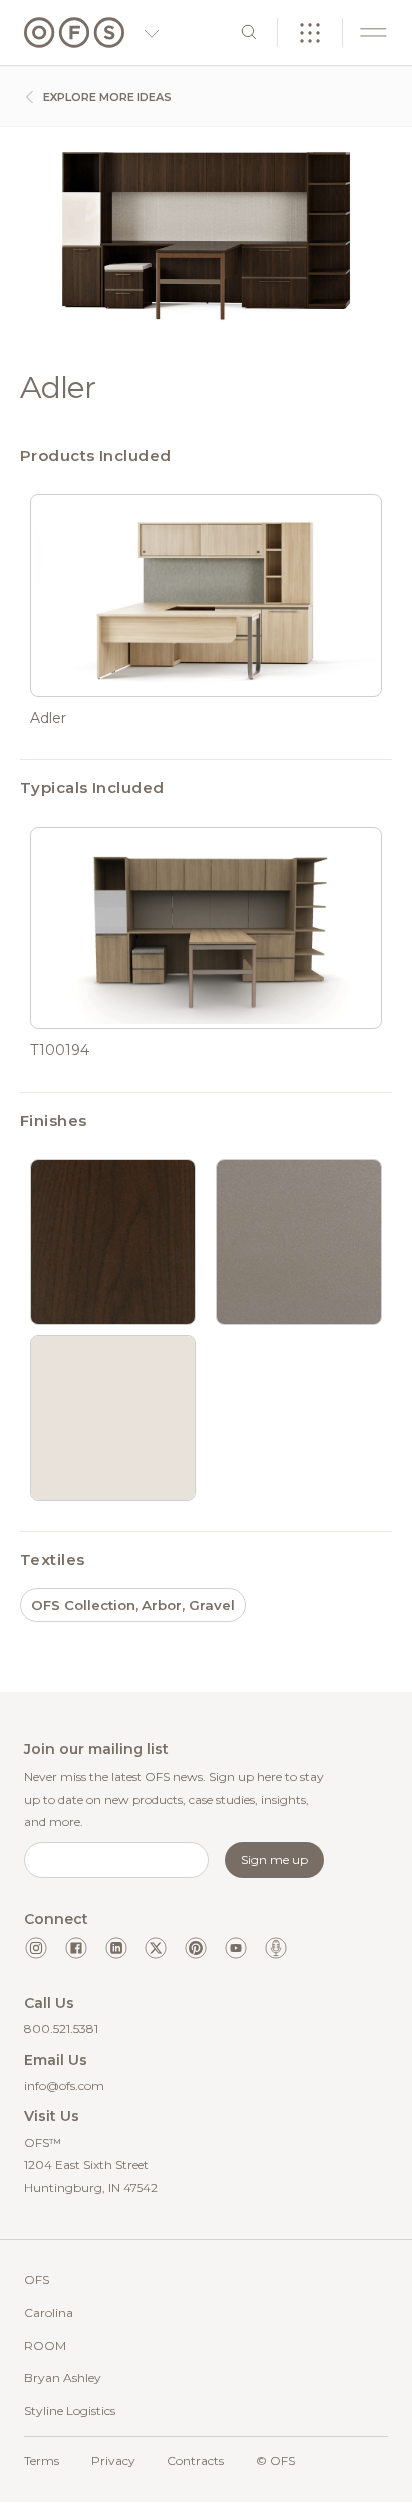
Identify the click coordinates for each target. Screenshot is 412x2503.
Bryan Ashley (62, 2377)
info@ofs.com (64, 2085)
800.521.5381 (61, 2028)
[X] (156, 1948)
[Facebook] (76, 1948)
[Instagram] (36, 1948)
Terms (41, 2460)
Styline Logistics (69, 2410)
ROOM (45, 2345)
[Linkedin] (116, 1948)
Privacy (113, 2460)
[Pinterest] (196, 1948)
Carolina (48, 2312)
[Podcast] (276, 1948)
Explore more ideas (106, 97)
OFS (36, 2279)
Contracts (195, 2460)
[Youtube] (236, 1948)
